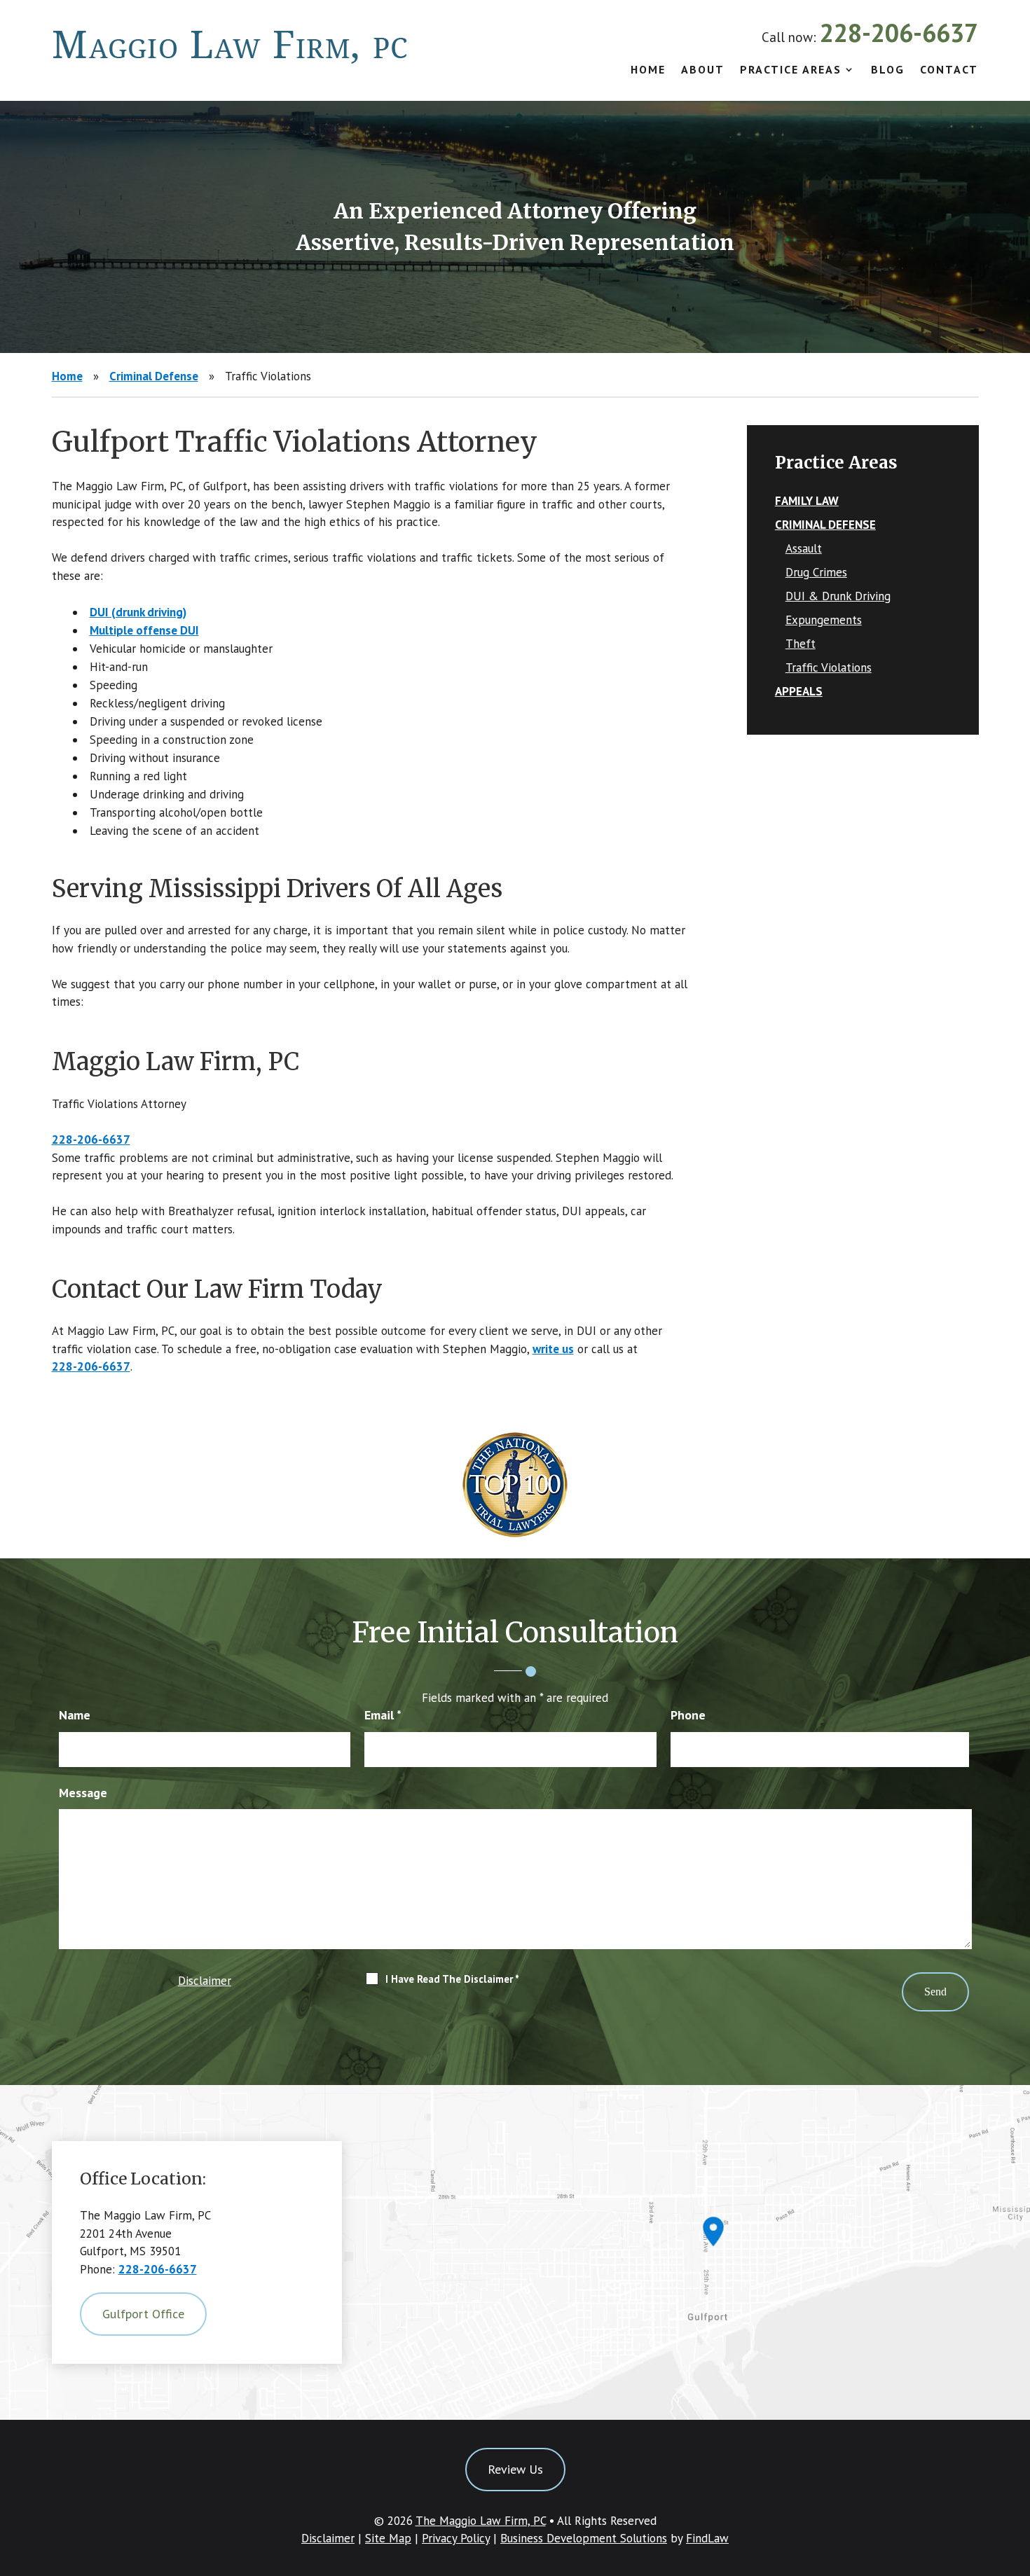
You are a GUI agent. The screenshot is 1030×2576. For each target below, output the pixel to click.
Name (75, 1715)
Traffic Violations (829, 667)
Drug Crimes (816, 572)
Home (648, 70)
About (703, 70)
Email (383, 1715)
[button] (1016, 2474)
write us (553, 1349)
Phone (688, 1715)
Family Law (807, 501)
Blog (888, 70)
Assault (804, 548)
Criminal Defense (825, 525)
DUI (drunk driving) (138, 612)
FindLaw (707, 2538)
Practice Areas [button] (791, 70)
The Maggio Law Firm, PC (481, 2521)
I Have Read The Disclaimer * (452, 1979)
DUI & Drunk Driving (838, 596)
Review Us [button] (515, 2469)
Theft (801, 644)
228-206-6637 (899, 33)
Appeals (799, 691)
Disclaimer (205, 1981)
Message (83, 1793)
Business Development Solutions (584, 2538)
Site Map (388, 2538)
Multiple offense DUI (144, 630)
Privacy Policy (456, 2538)
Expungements (824, 620)
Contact (949, 70)
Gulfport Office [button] (143, 2314)
